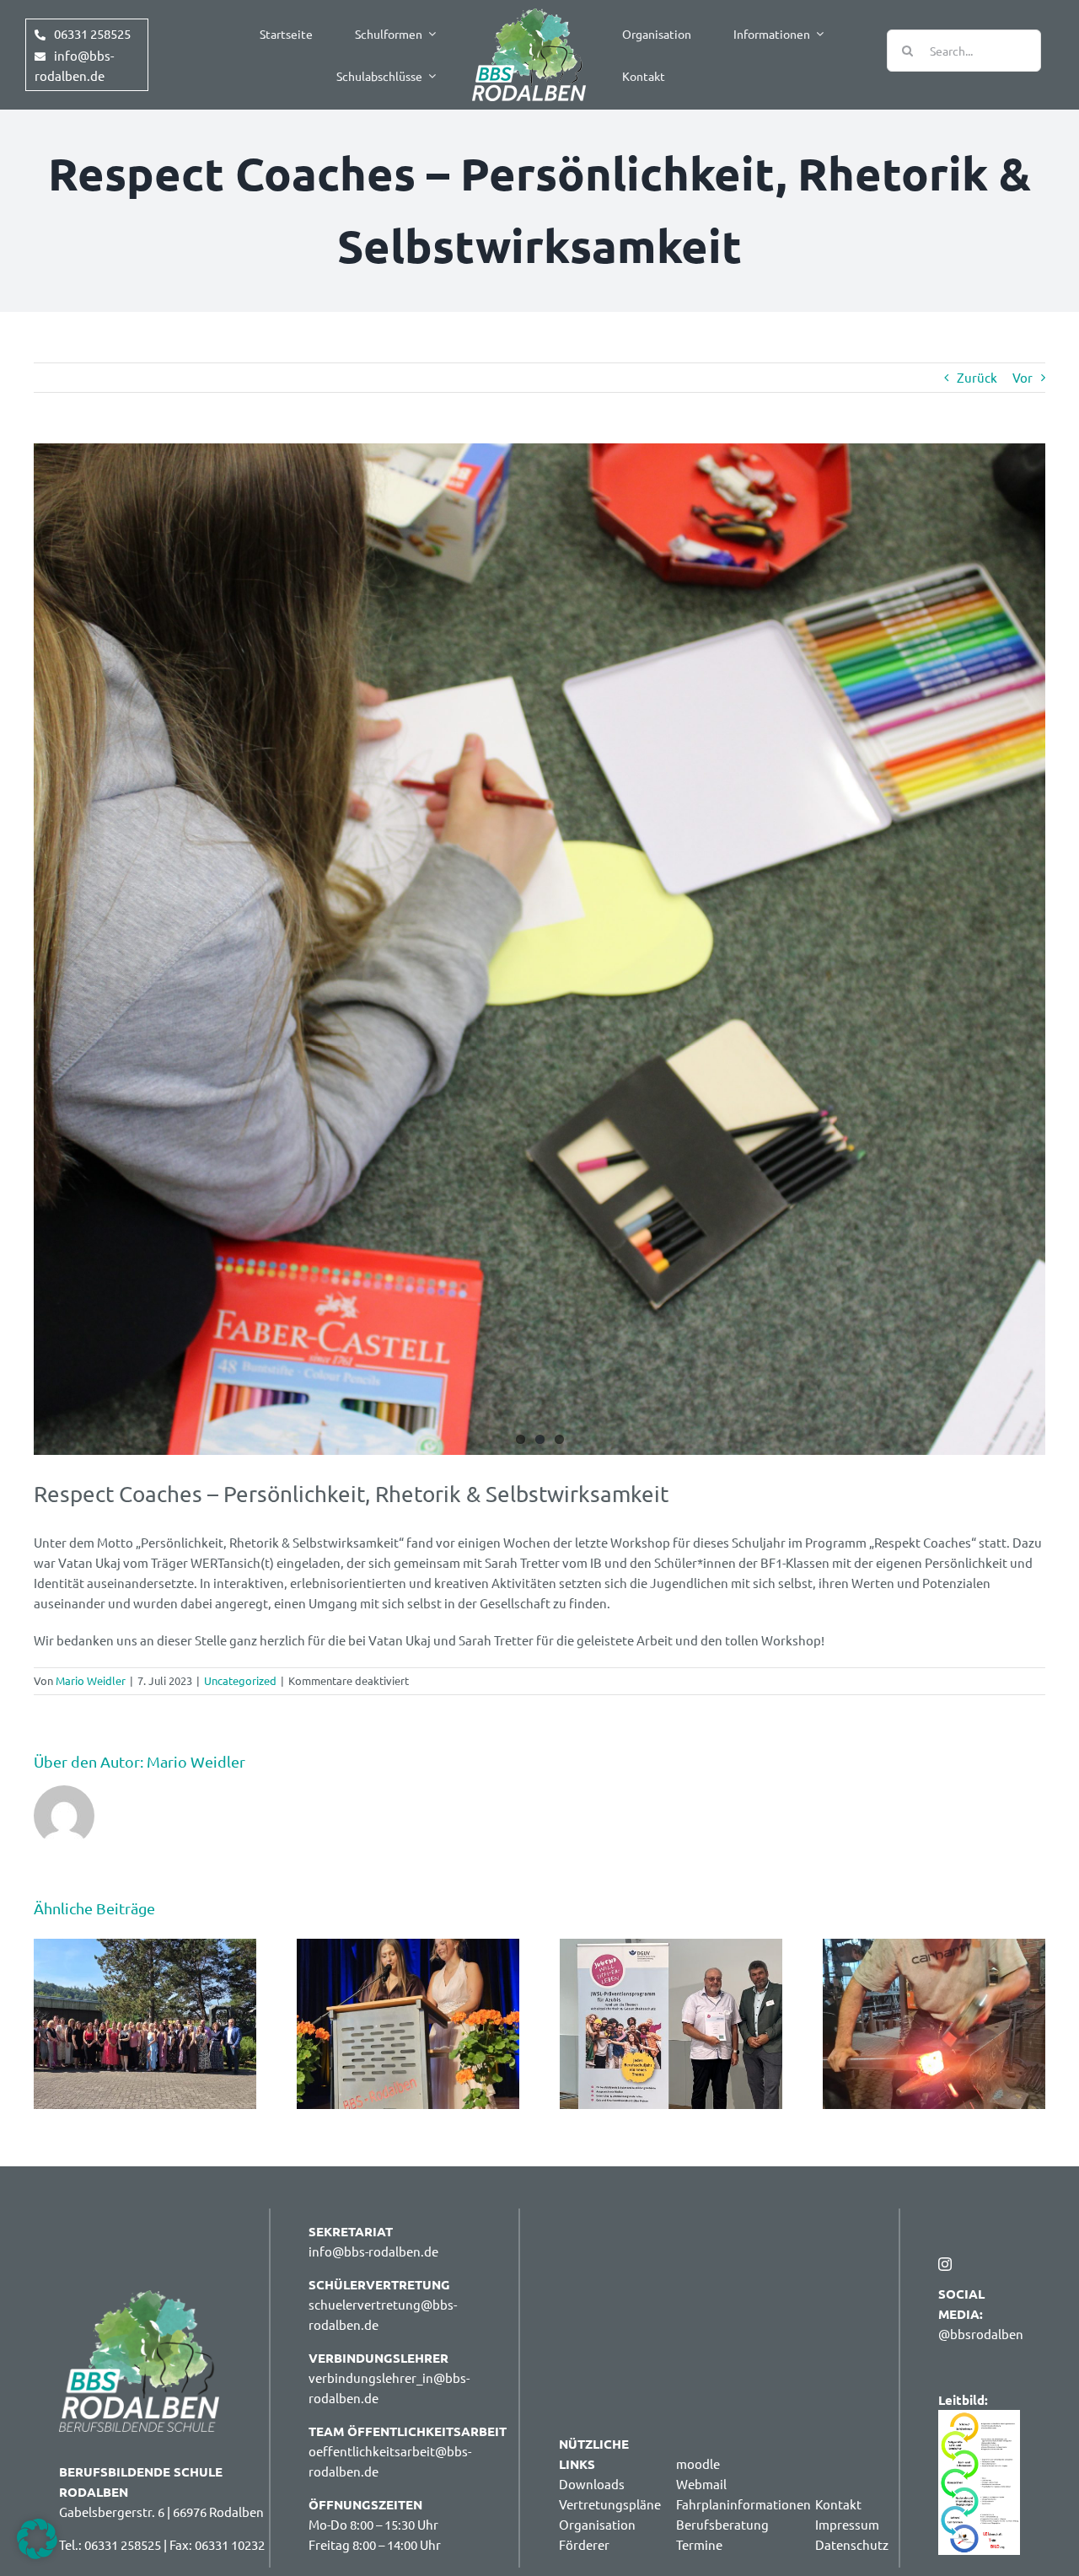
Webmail (701, 2484)
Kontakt (838, 2504)
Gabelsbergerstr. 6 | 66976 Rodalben (161, 2512)
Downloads (592, 2484)
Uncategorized (240, 1680)
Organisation (597, 2524)
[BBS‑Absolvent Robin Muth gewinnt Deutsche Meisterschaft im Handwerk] (934, 1947)
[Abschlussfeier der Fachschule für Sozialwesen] (145, 1947)
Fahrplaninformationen (743, 2504)
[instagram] (945, 2264)
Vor (1023, 377)
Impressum (847, 2524)
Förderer (584, 2544)
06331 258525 (92, 33)
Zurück (977, 377)
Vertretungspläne (610, 2504)
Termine (699, 2544)
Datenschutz (852, 2544)
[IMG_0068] (539, 949)
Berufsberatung (722, 2524)
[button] (37, 2539)
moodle (698, 2463)
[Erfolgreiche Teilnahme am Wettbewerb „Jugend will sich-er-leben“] (671, 1947)
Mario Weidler (91, 1680)
